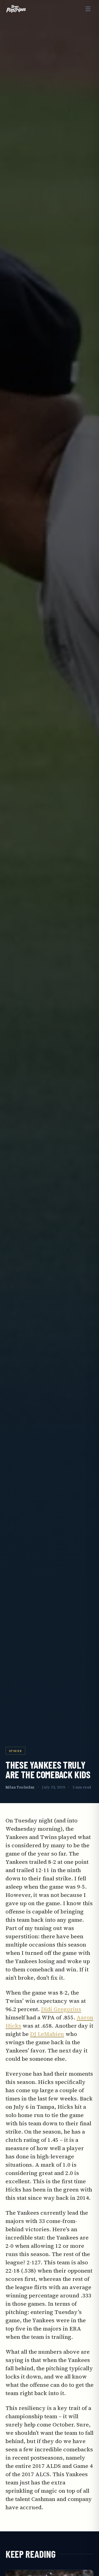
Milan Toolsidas (20, 1787)
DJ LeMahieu (47, 2034)
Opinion (15, 1751)
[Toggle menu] (88, 9)
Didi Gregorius (61, 2009)
